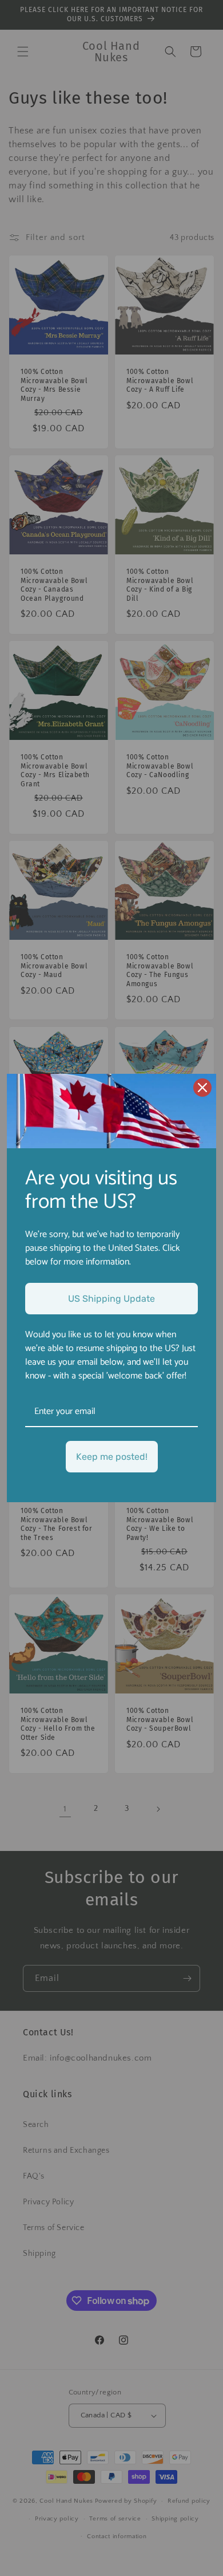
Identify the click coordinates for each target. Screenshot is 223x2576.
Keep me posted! (112, 1457)
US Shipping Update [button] (111, 1299)
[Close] (202, 1088)
